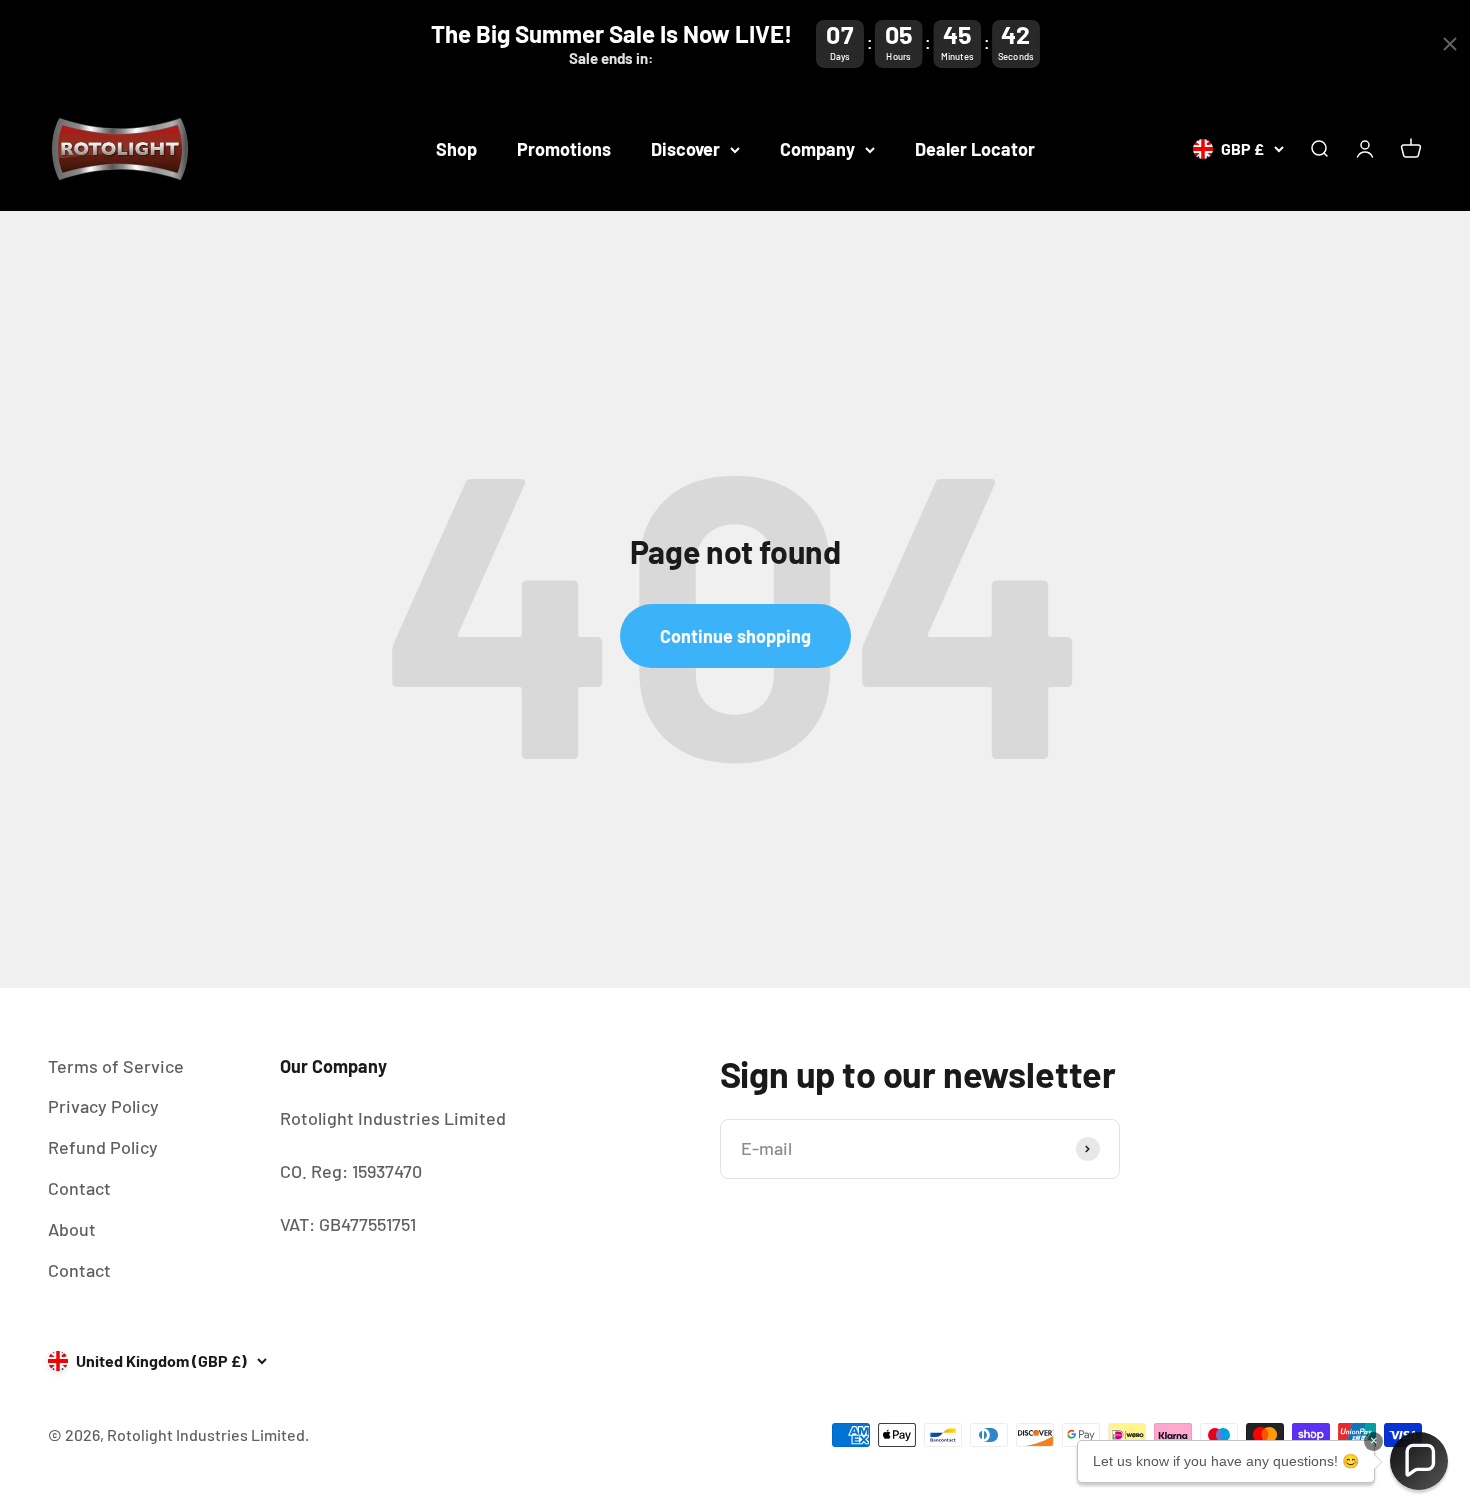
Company (817, 149)
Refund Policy (103, 1147)
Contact (79, 1188)
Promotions (564, 149)
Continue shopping (735, 636)
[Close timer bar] (1450, 44)
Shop (456, 149)
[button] (1419, 1461)
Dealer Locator (975, 149)
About (72, 1229)
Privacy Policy (103, 1106)
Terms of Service (116, 1066)
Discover (685, 149)
